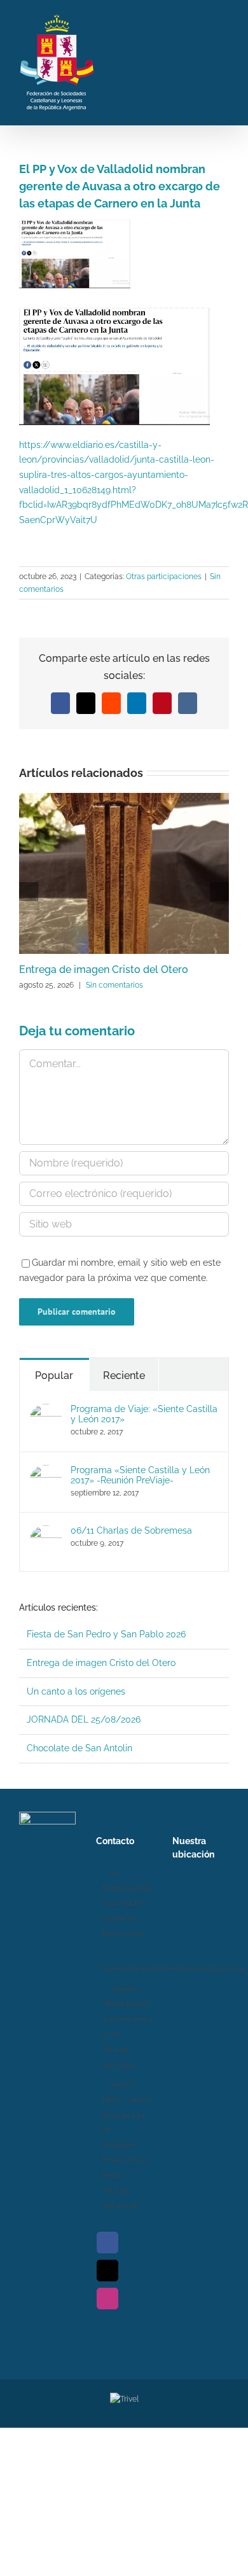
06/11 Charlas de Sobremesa (131, 1530)
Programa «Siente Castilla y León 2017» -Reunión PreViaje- (140, 1475)
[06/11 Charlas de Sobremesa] (46, 1532)
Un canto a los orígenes (76, 1691)
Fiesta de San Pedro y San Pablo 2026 (106, 1634)
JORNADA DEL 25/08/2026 (84, 1719)
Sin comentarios (114, 985)
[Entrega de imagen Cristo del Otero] (124, 798)
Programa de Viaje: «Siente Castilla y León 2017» (144, 1414)
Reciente (124, 1375)
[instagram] (107, 2299)
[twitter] (107, 2271)
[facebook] (107, 2243)
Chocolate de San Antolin (79, 1748)
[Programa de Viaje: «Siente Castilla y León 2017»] (46, 1411)
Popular (54, 1375)
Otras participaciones (164, 577)
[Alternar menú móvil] (224, 61)
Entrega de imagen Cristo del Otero (104, 969)
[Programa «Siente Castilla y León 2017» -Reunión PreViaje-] (46, 1472)
